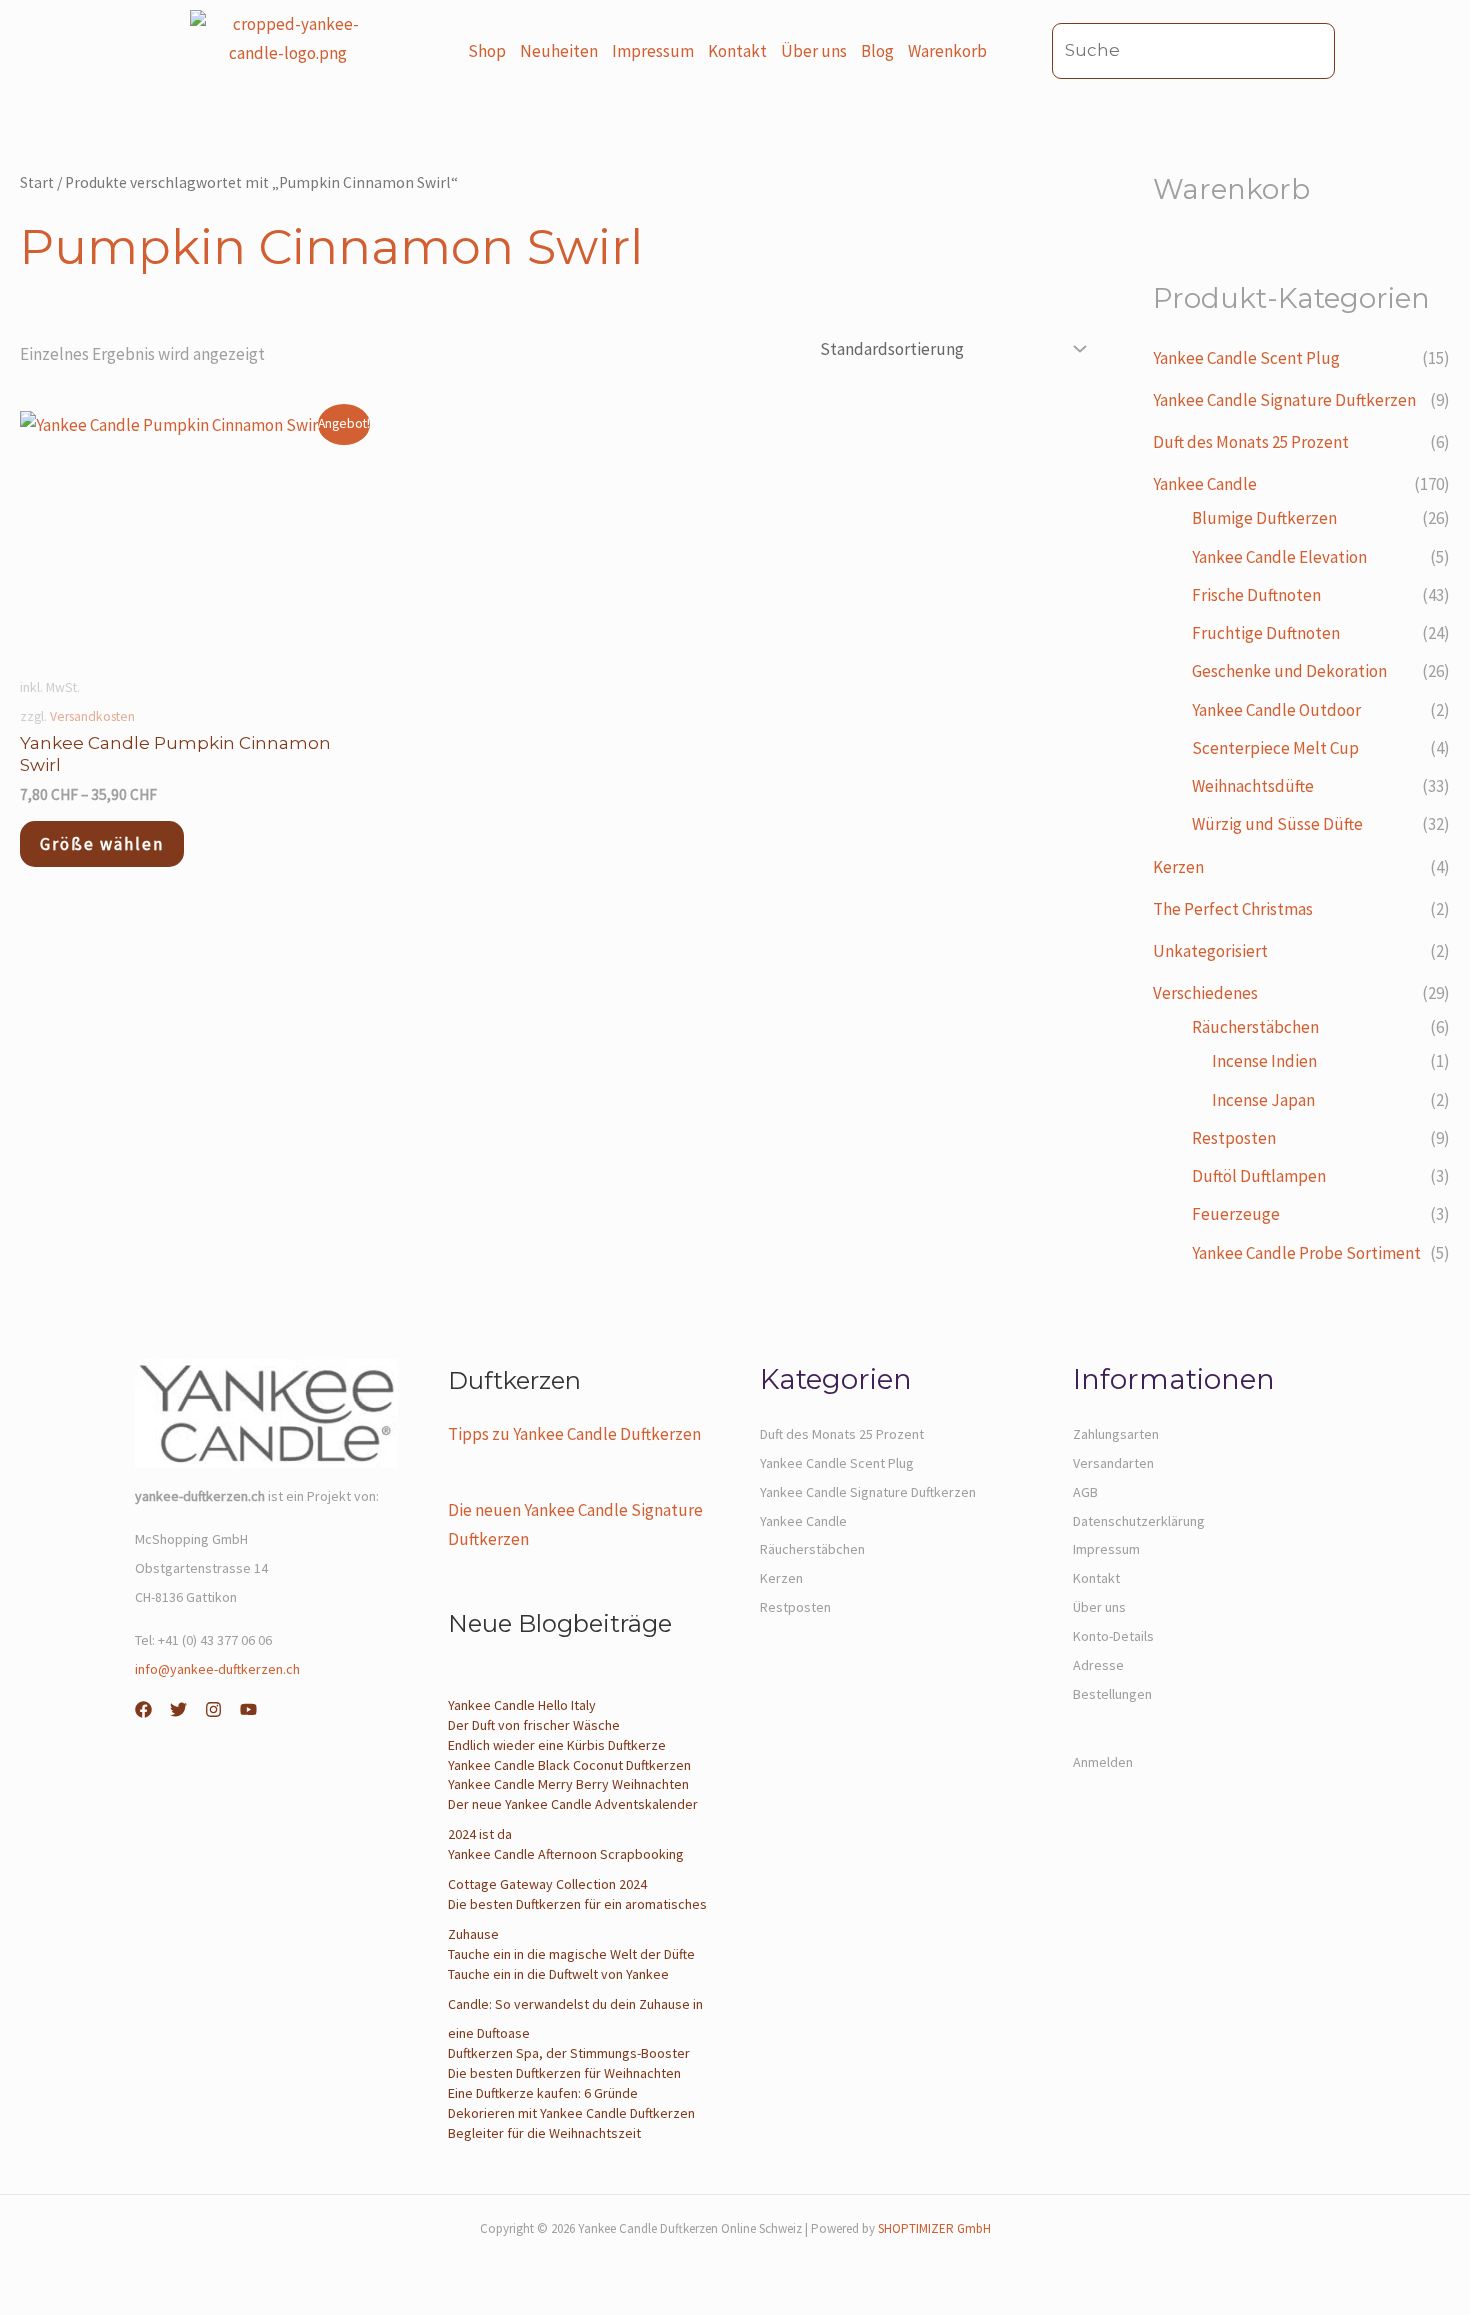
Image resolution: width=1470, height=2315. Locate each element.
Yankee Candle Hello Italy (522, 1705)
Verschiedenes (1205, 993)
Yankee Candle (1205, 484)
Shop (487, 51)
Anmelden (1103, 1762)
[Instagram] (213, 1709)
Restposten (1234, 1138)
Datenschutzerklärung (1139, 1521)
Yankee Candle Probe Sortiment (1306, 1253)
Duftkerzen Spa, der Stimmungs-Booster (569, 2053)
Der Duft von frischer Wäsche (534, 1725)
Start (37, 182)
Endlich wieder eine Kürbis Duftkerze (557, 1745)
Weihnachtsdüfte (1253, 786)
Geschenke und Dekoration (1289, 671)
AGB (1085, 1492)
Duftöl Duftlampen (1259, 1176)
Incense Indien (1264, 1061)
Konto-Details (1113, 1636)
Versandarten (1113, 1463)
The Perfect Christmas (1233, 909)
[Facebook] (143, 1709)
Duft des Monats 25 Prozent (1251, 442)
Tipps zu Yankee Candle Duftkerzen (574, 1434)
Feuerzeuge (1236, 1214)
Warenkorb (947, 51)
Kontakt (737, 51)
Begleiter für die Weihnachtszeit (544, 2133)
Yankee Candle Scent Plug (1246, 358)
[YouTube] (248, 1709)
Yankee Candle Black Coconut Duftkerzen (569, 1765)
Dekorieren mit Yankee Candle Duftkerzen (571, 2113)
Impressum (653, 51)
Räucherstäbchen (1255, 1027)
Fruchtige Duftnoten (1266, 633)
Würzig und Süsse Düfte (1277, 824)
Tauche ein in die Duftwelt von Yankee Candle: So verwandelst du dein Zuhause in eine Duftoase (575, 2004)
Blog (877, 51)
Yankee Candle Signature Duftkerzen (1284, 400)
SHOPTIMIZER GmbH (934, 2228)
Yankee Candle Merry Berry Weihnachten (568, 1784)
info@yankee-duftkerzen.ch (217, 1669)
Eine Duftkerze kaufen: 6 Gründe (543, 2093)
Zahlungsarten (1116, 1434)
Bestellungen (1112, 1694)
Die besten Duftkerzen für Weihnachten (564, 2073)
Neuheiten (559, 51)
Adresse (1098, 1665)
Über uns (814, 51)
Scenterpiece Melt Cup (1275, 748)
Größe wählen (102, 844)
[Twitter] (178, 1709)
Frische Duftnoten (1256, 595)
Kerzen (1178, 867)
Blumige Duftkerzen (1264, 518)
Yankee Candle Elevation (1279, 557)
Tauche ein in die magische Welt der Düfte (571, 1954)
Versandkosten (92, 716)
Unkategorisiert (1210, 951)
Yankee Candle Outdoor (1276, 710)
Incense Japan (1263, 1100)
